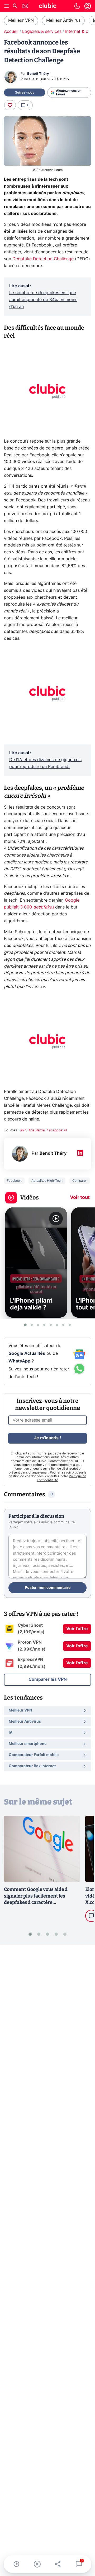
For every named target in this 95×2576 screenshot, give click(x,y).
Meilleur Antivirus (63, 20)
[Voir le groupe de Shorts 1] (25, 1325)
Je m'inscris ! (47, 1438)
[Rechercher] (15, 6)
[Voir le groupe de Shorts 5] (51, 1325)
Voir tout (80, 1198)
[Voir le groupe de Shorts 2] (32, 1325)
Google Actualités (27, 1353)
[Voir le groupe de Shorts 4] (44, 1325)
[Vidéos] (37, 2564)
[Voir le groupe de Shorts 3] (38, 1325)
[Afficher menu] (7, 6)
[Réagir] (10, 105)
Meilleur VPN (21, 20)
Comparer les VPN (48, 1679)
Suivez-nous (25, 92)
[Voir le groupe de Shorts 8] (70, 1325)
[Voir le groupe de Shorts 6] (57, 1325)
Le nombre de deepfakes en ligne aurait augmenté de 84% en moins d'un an (43, 300)
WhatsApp (19, 1361)
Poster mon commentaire (48, 1588)
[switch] (77, 6)
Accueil (11, 32)
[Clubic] (47, 7)
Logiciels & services (42, 32)
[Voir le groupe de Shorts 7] (63, 1325)
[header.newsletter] (25, 6)
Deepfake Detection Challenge (43, 259)
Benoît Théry (38, 74)
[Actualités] (16, 2564)
